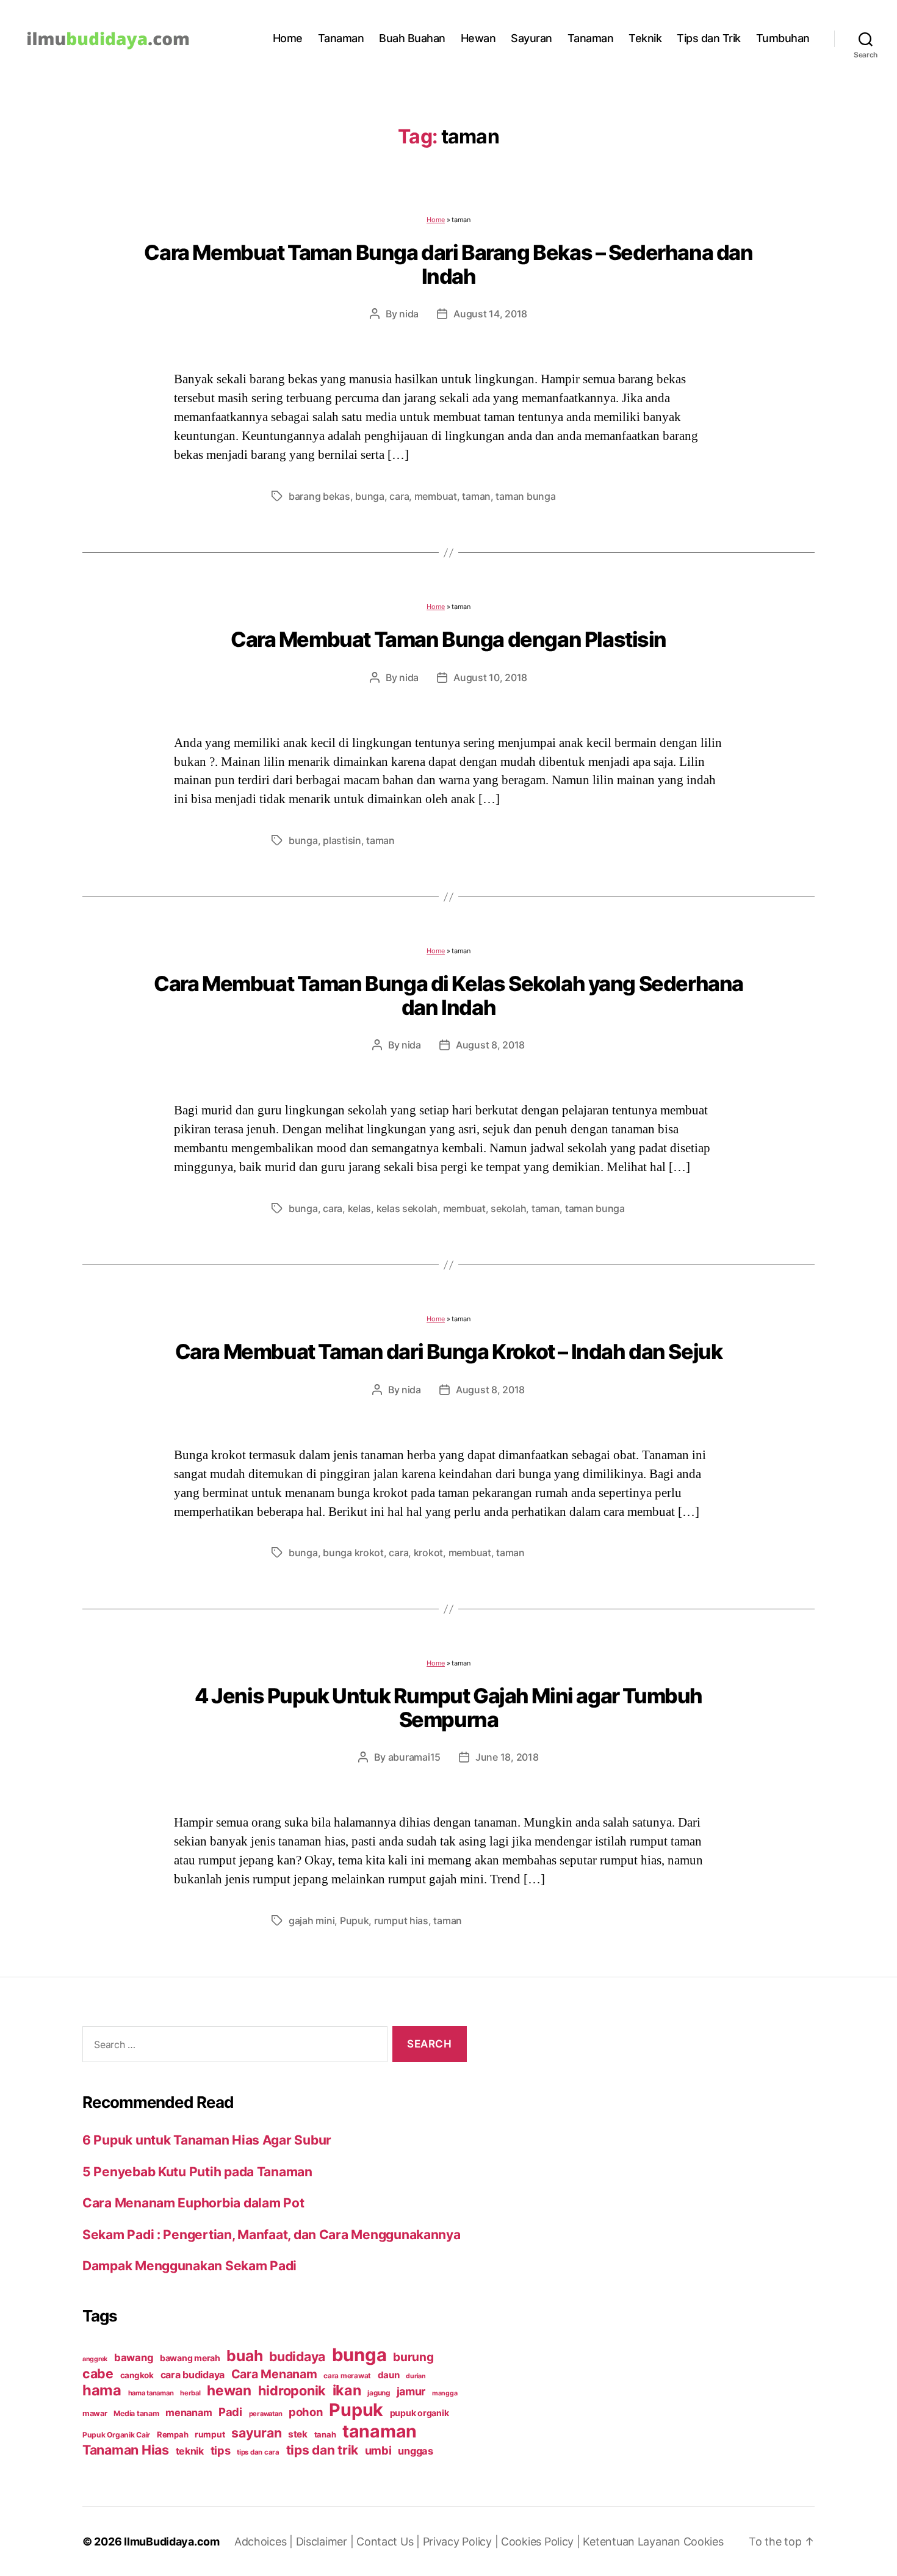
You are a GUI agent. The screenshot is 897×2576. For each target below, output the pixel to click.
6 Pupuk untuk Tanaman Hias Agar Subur (207, 2140)
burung (413, 2357)
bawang (134, 2358)
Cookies (704, 2542)
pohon (306, 2412)
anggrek (95, 2359)
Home (288, 38)
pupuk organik (420, 2413)
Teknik (645, 38)
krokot (428, 1553)
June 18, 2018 (507, 1757)
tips (221, 2450)
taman (476, 496)
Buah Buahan (412, 38)
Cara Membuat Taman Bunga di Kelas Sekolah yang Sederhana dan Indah (448, 995)
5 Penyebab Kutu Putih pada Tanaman (197, 2172)
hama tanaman (151, 2393)
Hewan (478, 38)
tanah (325, 2434)
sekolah (508, 1208)
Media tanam (136, 2413)
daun (389, 2375)
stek (298, 2434)
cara (399, 496)
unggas (415, 2451)
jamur (411, 2391)
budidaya (297, 2356)
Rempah (172, 2434)
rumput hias (401, 1921)
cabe (98, 2373)
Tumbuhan (783, 38)
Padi (230, 2412)
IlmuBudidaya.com (172, 2542)
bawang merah (190, 2358)
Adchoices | (265, 2542)
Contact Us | (390, 2542)
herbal (190, 2393)
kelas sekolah (407, 1208)
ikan (347, 2390)
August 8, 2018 (490, 1045)
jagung (378, 2393)
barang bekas (319, 496)
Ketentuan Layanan (633, 2542)
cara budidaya (193, 2375)
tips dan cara (258, 2452)
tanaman (380, 2431)
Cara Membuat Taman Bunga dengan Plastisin (448, 639)
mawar (95, 2413)
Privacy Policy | (462, 2542)
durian (416, 2376)
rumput (210, 2434)
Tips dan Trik (709, 38)
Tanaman (341, 38)
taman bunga (525, 496)
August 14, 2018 (490, 314)
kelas (360, 1208)
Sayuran (531, 38)
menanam (189, 2412)
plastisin (342, 840)
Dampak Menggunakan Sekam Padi (189, 2266)
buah (244, 2356)
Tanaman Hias (126, 2450)
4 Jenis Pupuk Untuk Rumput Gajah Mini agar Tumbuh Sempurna (448, 1708)
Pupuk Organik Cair (116, 2435)
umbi (378, 2450)
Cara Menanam (274, 2374)
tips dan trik (322, 2450)
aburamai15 (414, 1757)
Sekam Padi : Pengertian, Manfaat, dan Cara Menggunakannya (272, 2235)
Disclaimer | (326, 2542)
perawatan (266, 2414)
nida (409, 314)
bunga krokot (353, 1553)
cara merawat (347, 2376)
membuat (436, 496)
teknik (190, 2451)
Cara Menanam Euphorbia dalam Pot (193, 2203)
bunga (370, 496)
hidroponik (292, 2390)
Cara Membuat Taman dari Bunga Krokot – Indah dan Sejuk (449, 1351)
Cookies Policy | (542, 2542)
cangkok (137, 2375)
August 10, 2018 (490, 677)
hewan (229, 2390)
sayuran (256, 2433)
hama (102, 2390)
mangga (445, 2393)
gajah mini (312, 1921)
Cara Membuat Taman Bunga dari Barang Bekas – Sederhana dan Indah (448, 264)
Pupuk (355, 1921)
